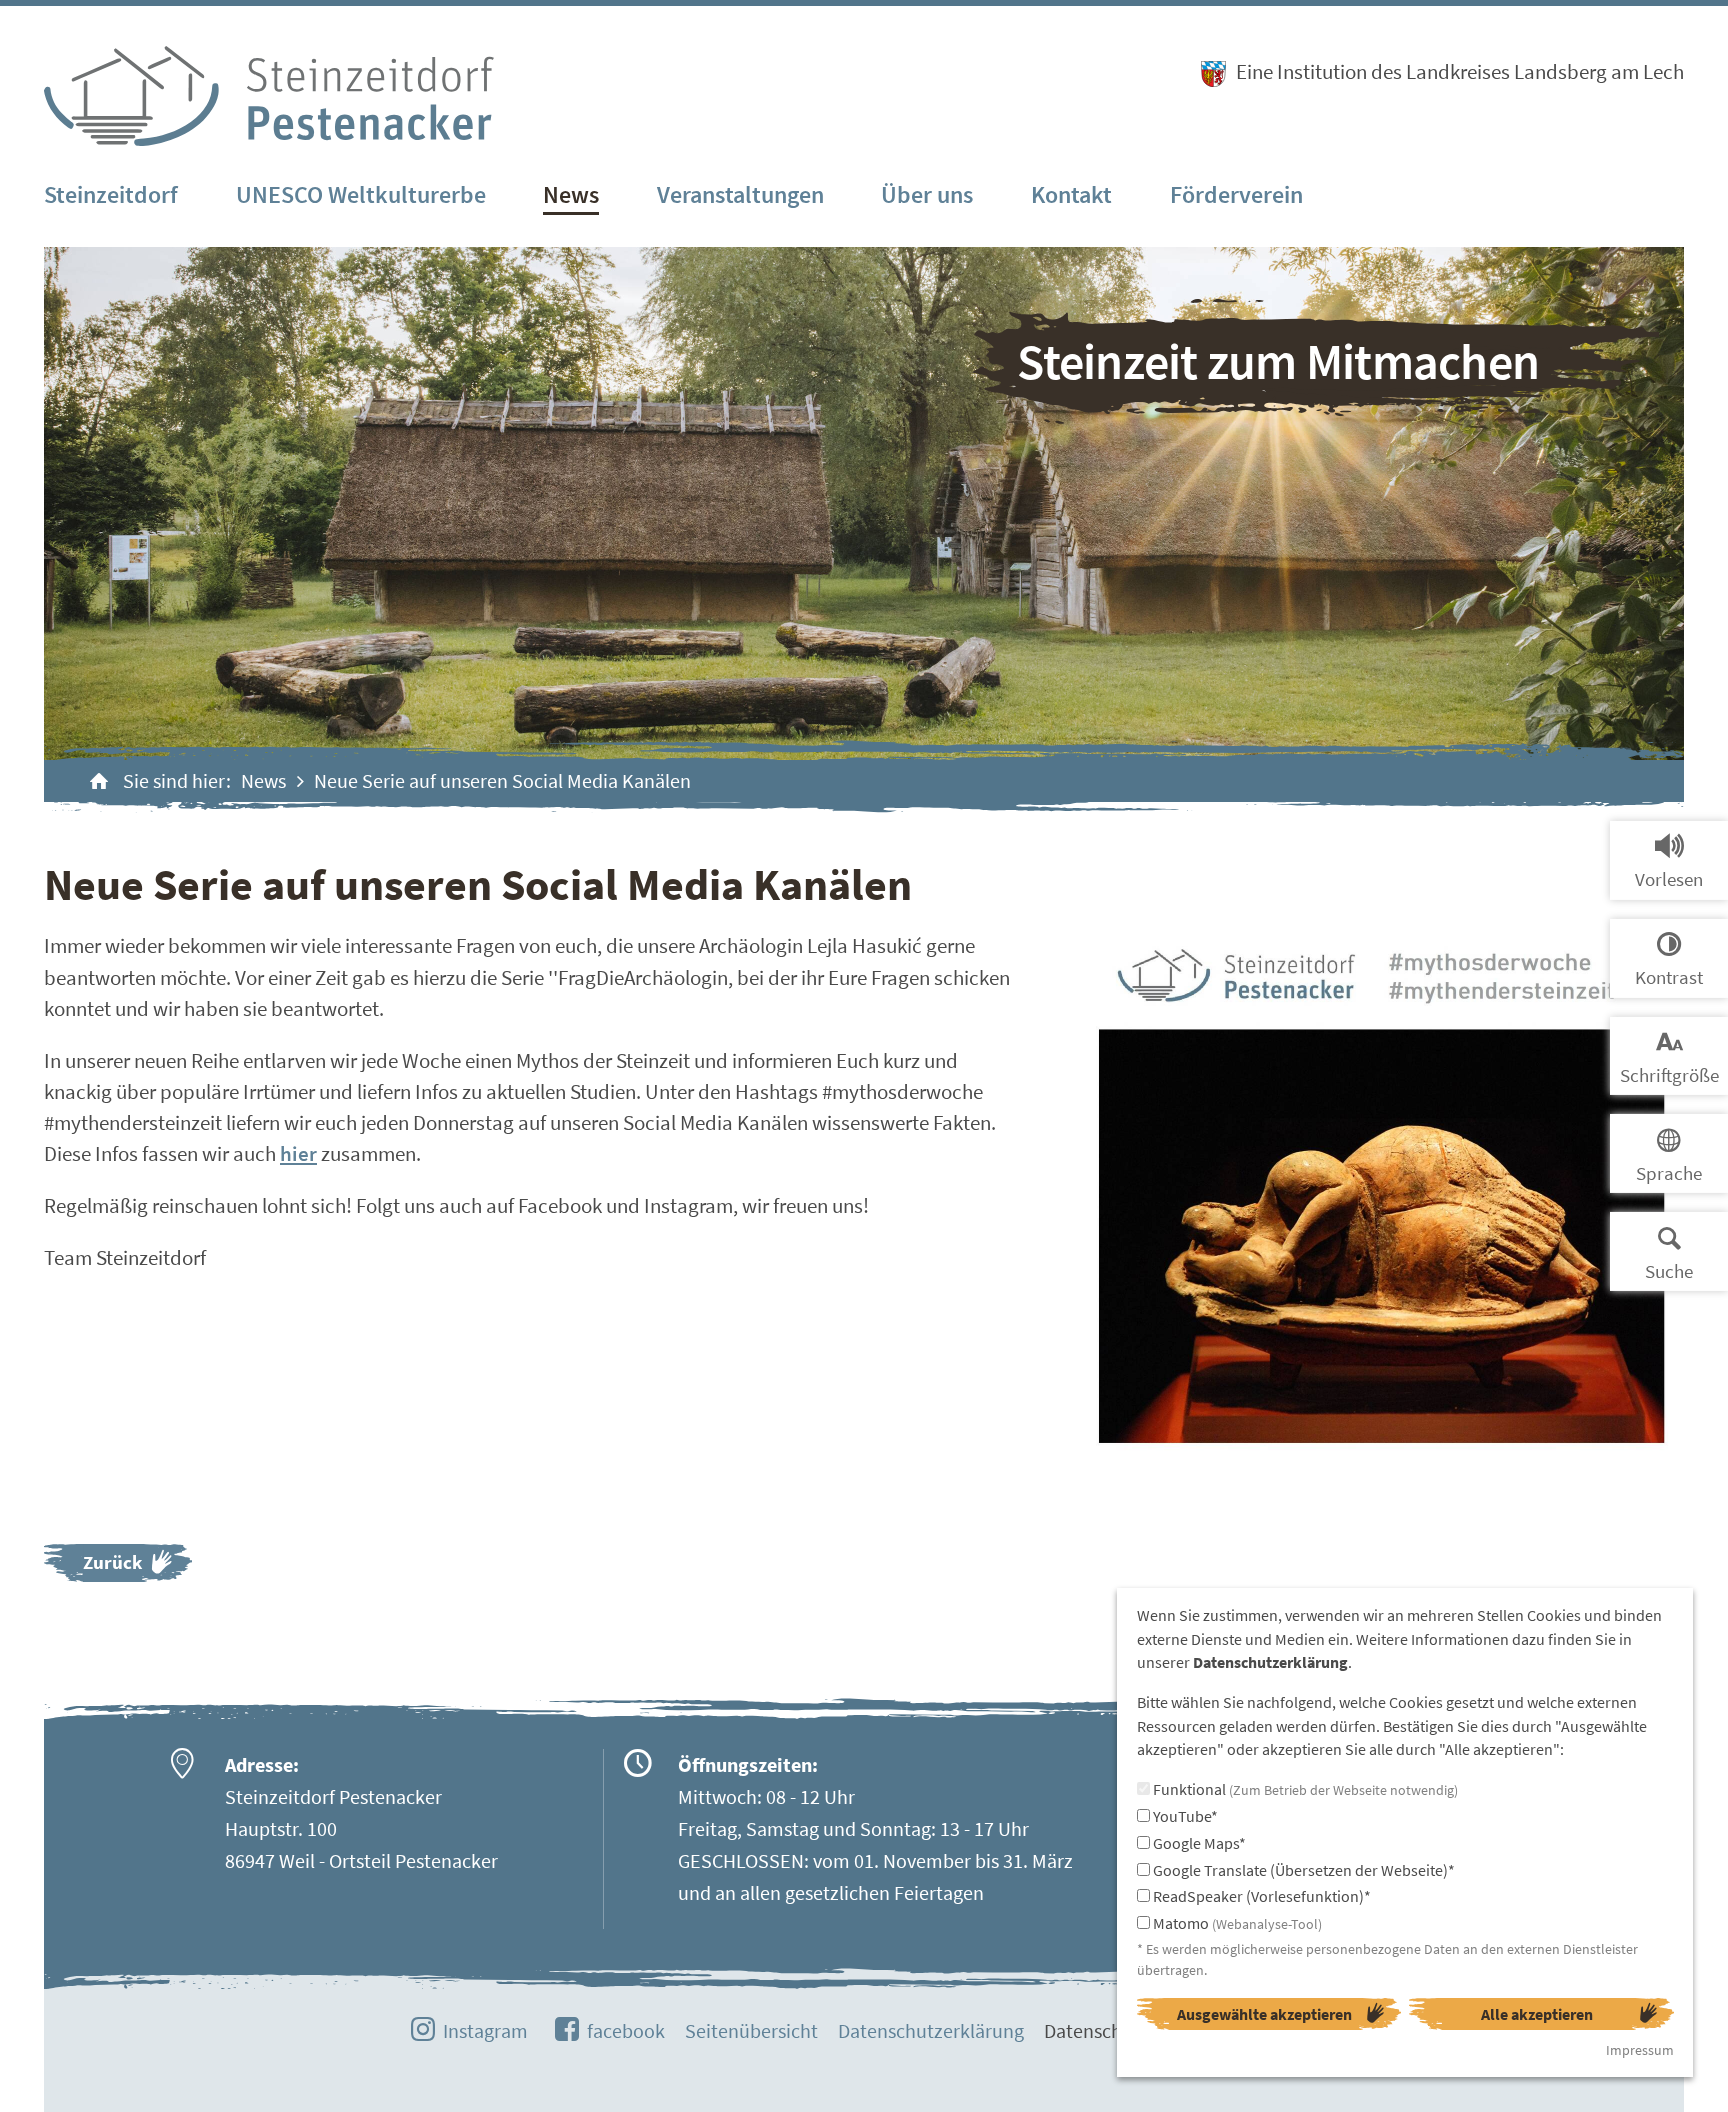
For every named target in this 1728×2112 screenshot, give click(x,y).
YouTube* (1184, 1816)
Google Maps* (1198, 1843)
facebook (626, 2030)
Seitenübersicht (751, 2030)
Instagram (485, 2030)
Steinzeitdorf (111, 194)
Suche (1669, 1271)
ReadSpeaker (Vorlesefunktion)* (1260, 1896)
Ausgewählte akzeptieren (1264, 2014)
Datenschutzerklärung (931, 2030)
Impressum (1640, 2050)
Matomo (1236, 1923)
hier (298, 1153)
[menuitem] (111, 196)
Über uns (927, 194)
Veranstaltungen (740, 194)
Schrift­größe (1669, 1075)
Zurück (112, 1562)
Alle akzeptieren (1537, 2014)
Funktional (1304, 1789)
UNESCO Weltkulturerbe (361, 194)
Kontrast (1669, 977)
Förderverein (1236, 194)
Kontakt (1071, 194)
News (571, 194)
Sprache (1669, 1173)
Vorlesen (1669, 879)
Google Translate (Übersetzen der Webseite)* (1302, 1870)
